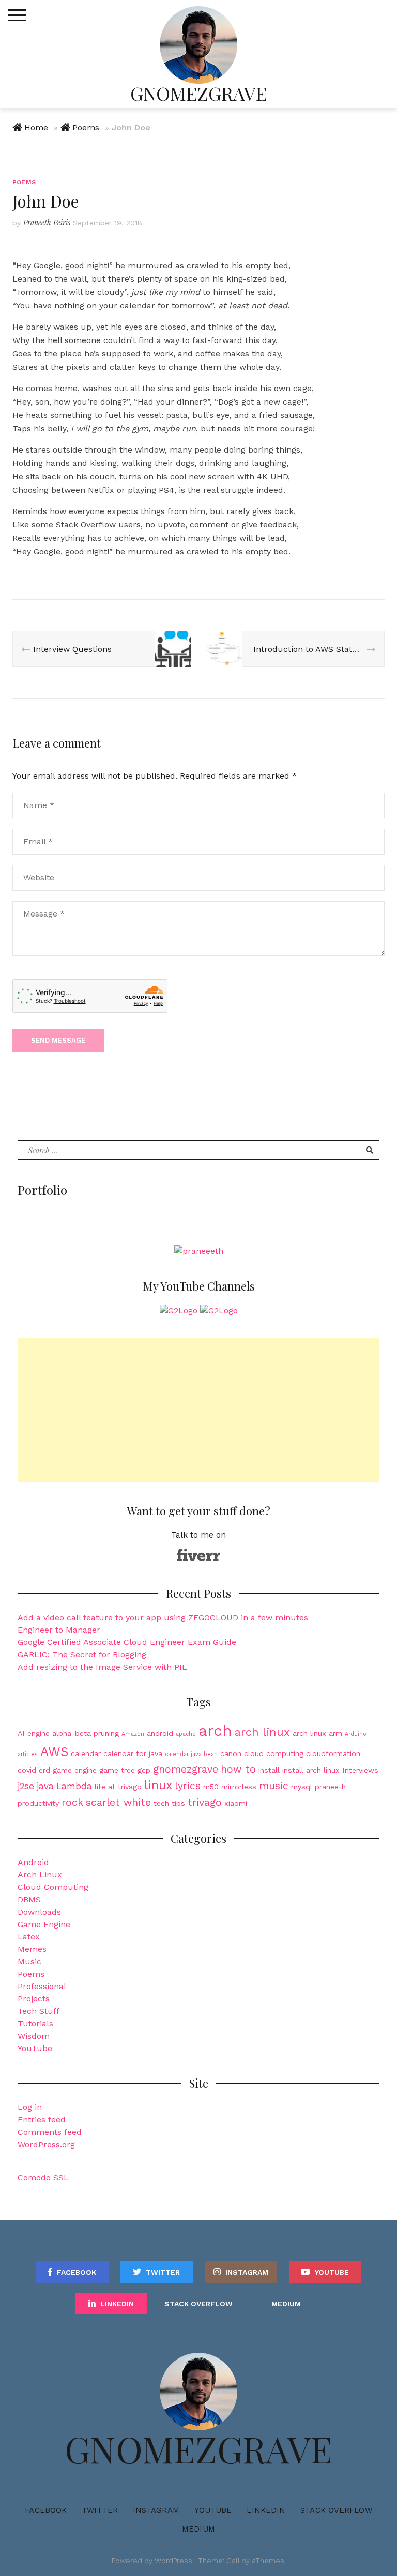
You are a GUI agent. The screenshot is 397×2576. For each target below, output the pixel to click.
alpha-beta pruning (86, 1733)
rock (72, 1802)
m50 (211, 1787)
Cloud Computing (53, 1887)
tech (161, 1803)
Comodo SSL (43, 2177)
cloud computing (274, 1753)
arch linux (262, 1732)
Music (29, 1961)
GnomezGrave (198, 93)
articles (28, 1754)
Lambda (74, 1786)
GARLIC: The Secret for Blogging (82, 1655)
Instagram (247, 2272)
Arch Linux (40, 1875)
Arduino (356, 1734)
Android (33, 1862)
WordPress (173, 2561)
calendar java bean (191, 1754)
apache (186, 1734)
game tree (117, 1770)
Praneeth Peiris (47, 222)
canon (231, 1753)
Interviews (360, 1770)
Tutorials (35, 2023)
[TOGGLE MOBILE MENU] (17, 15)
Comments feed (50, 2132)
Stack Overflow (198, 2304)
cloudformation (333, 1753)
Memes (32, 1949)
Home (36, 127)
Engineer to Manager (59, 1630)
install (269, 1770)
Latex (29, 1937)
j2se (26, 1786)
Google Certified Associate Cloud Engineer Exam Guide (127, 1642)
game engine (75, 1770)
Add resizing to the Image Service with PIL (102, 1667)
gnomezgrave (186, 1769)
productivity (38, 1803)
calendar (86, 1753)
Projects (34, 1999)
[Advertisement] (198, 1410)
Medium (286, 2304)
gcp (144, 1770)
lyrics (188, 1786)
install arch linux (311, 1770)
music (274, 1786)
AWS (54, 1752)
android (160, 1733)
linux (158, 1785)
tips (178, 1803)
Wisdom (34, 2036)
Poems (86, 127)
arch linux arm (317, 1733)
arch (215, 1731)
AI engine (34, 1733)
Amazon (133, 1734)
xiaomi (236, 1803)
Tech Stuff (39, 2011)
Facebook (77, 2272)
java (45, 1786)
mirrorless (239, 1787)
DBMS (29, 1899)
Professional (42, 1986)
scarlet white (118, 1802)
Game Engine (44, 1924)
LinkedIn (117, 2304)
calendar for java (133, 1753)
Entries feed (42, 2120)
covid (27, 1770)
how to (238, 1769)
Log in (30, 2107)
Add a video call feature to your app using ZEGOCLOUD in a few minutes (163, 1617)
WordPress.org (46, 2144)
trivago (205, 1802)
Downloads (39, 1912)
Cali (233, 2561)
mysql (302, 1787)
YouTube (35, 2048)
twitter (163, 2272)
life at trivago (118, 1787)
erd (44, 1770)
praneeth (330, 1787)
